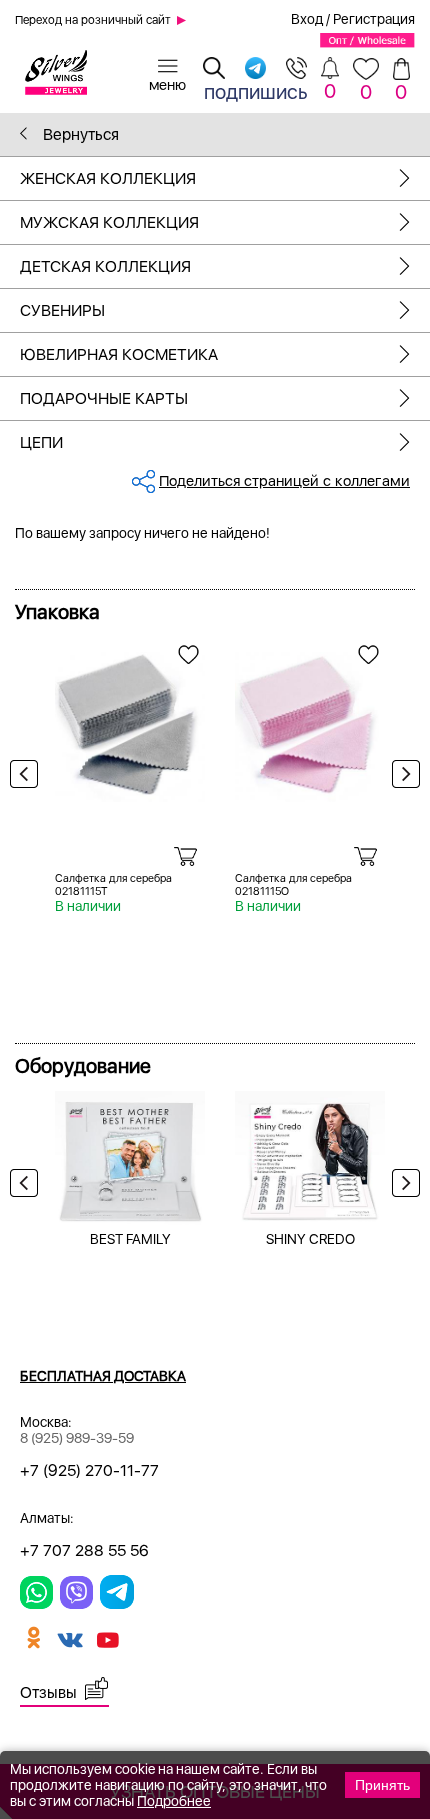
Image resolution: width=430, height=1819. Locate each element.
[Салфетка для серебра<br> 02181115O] (310, 719)
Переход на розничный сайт (93, 20)
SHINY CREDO (310, 1239)
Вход (307, 19)
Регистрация (374, 19)
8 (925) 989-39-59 (77, 1438)
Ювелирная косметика (119, 354)
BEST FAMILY (130, 1239)
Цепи (41, 442)
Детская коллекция (105, 266)
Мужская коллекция (109, 222)
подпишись (256, 91)
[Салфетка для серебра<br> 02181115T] (130, 719)
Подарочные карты (104, 398)
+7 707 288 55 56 (84, 1550)
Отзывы (48, 1692)
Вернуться (79, 134)
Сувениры (62, 310)
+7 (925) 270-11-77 (89, 1470)
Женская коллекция (108, 178)
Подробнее (174, 1801)
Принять (382, 1785)
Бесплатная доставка (103, 1376)
